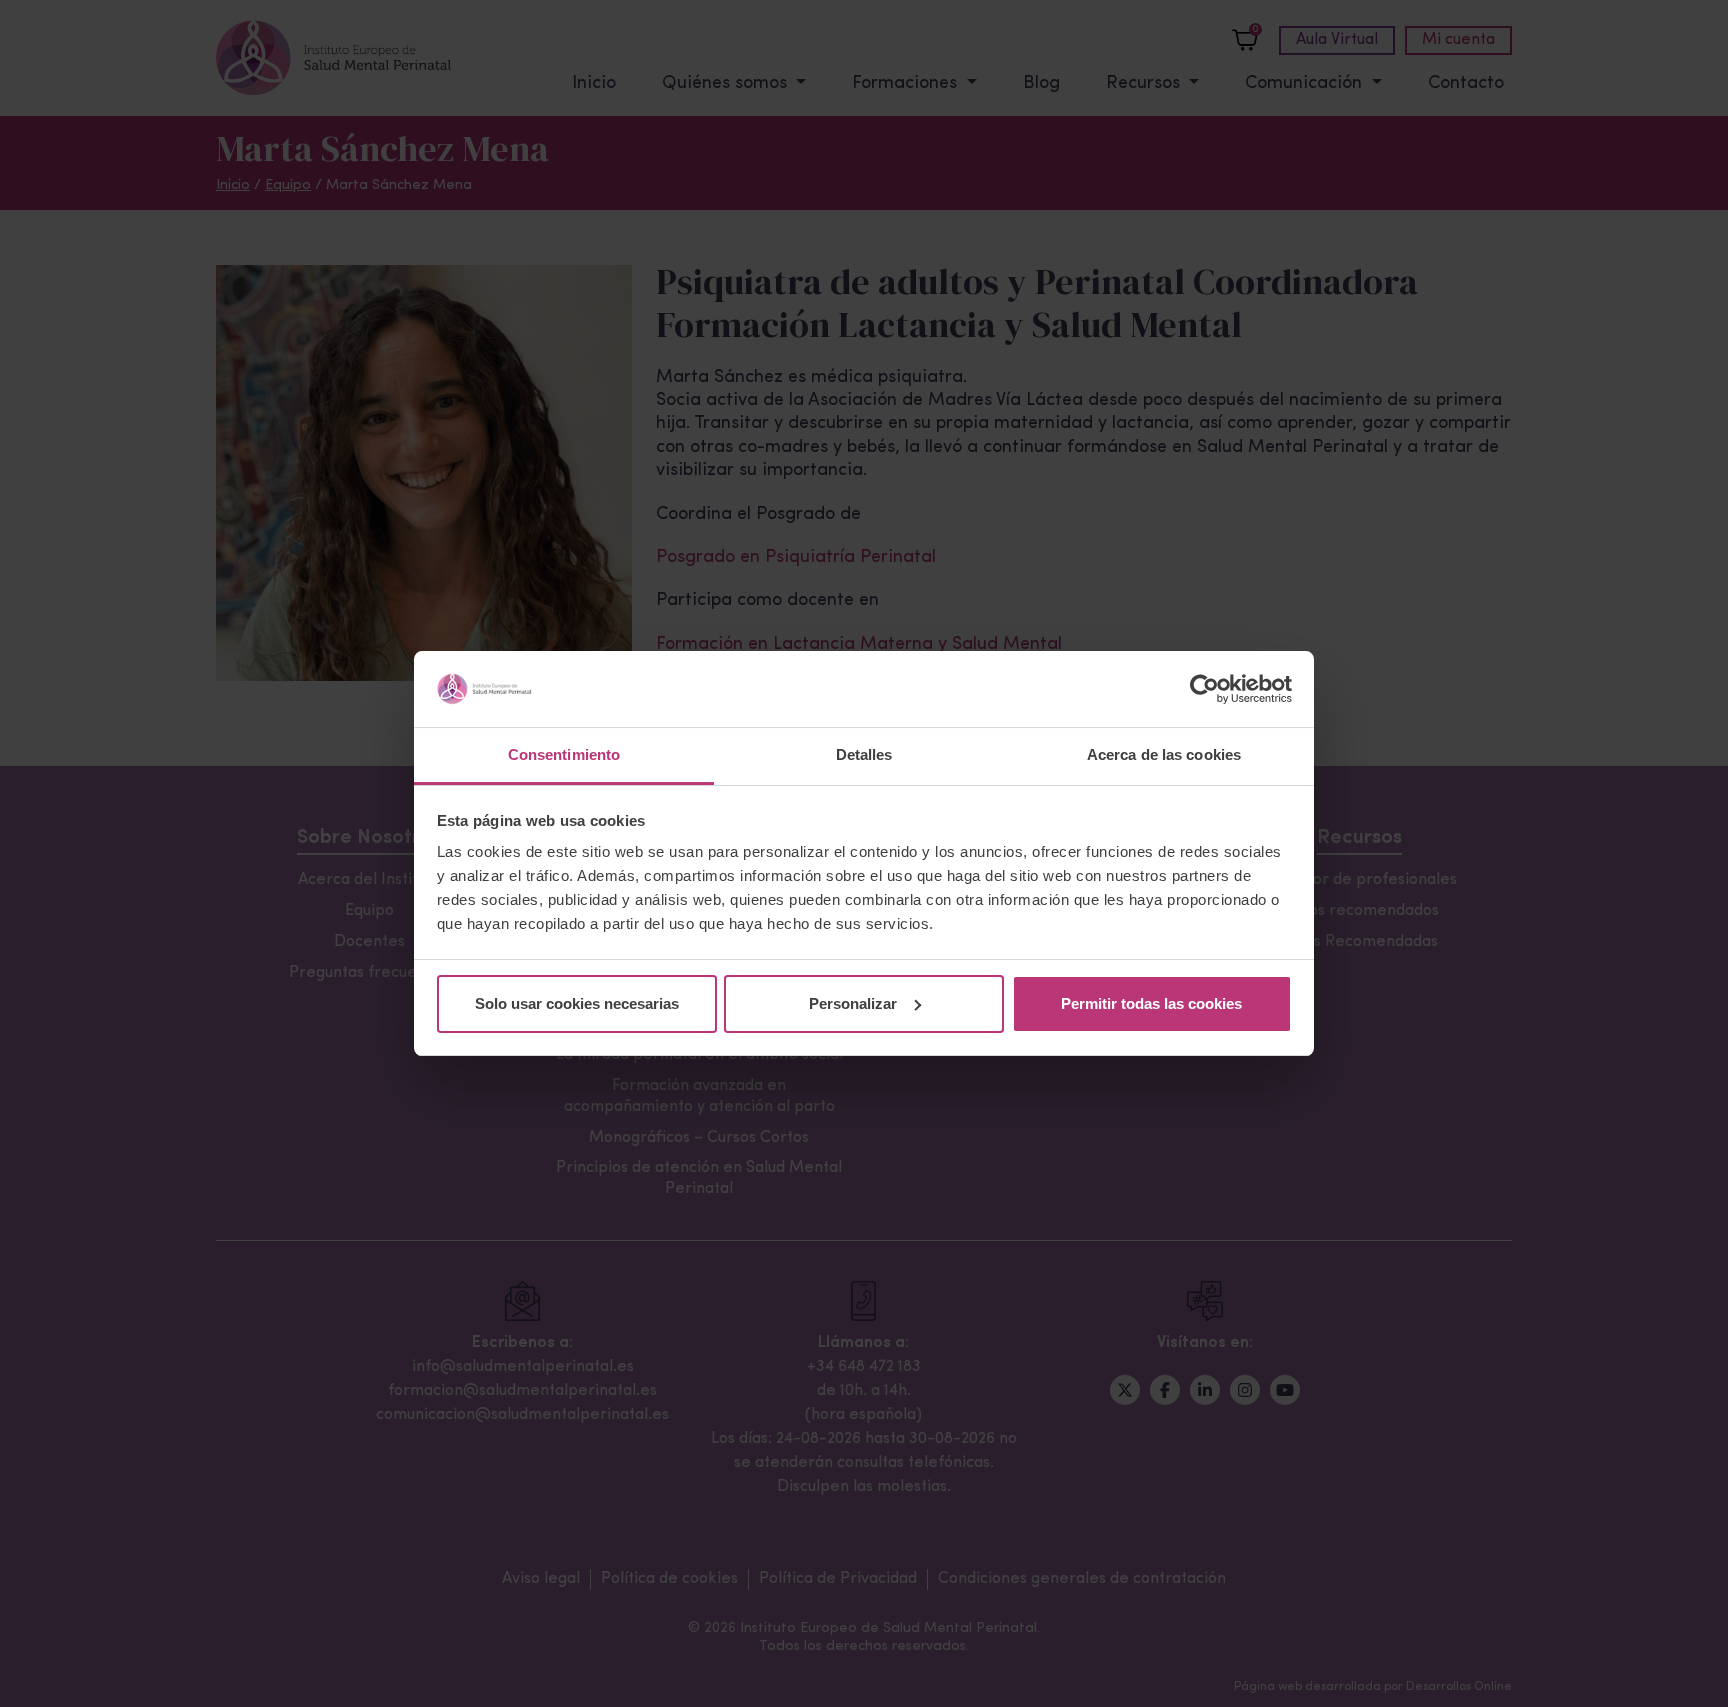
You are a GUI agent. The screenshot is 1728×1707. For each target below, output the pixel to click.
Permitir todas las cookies (1151, 1003)
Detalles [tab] (864, 754)
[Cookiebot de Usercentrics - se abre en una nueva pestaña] (1204, 689)
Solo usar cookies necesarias (577, 1003)
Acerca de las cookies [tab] (1164, 754)
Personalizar (853, 1003)
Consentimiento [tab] (564, 754)
